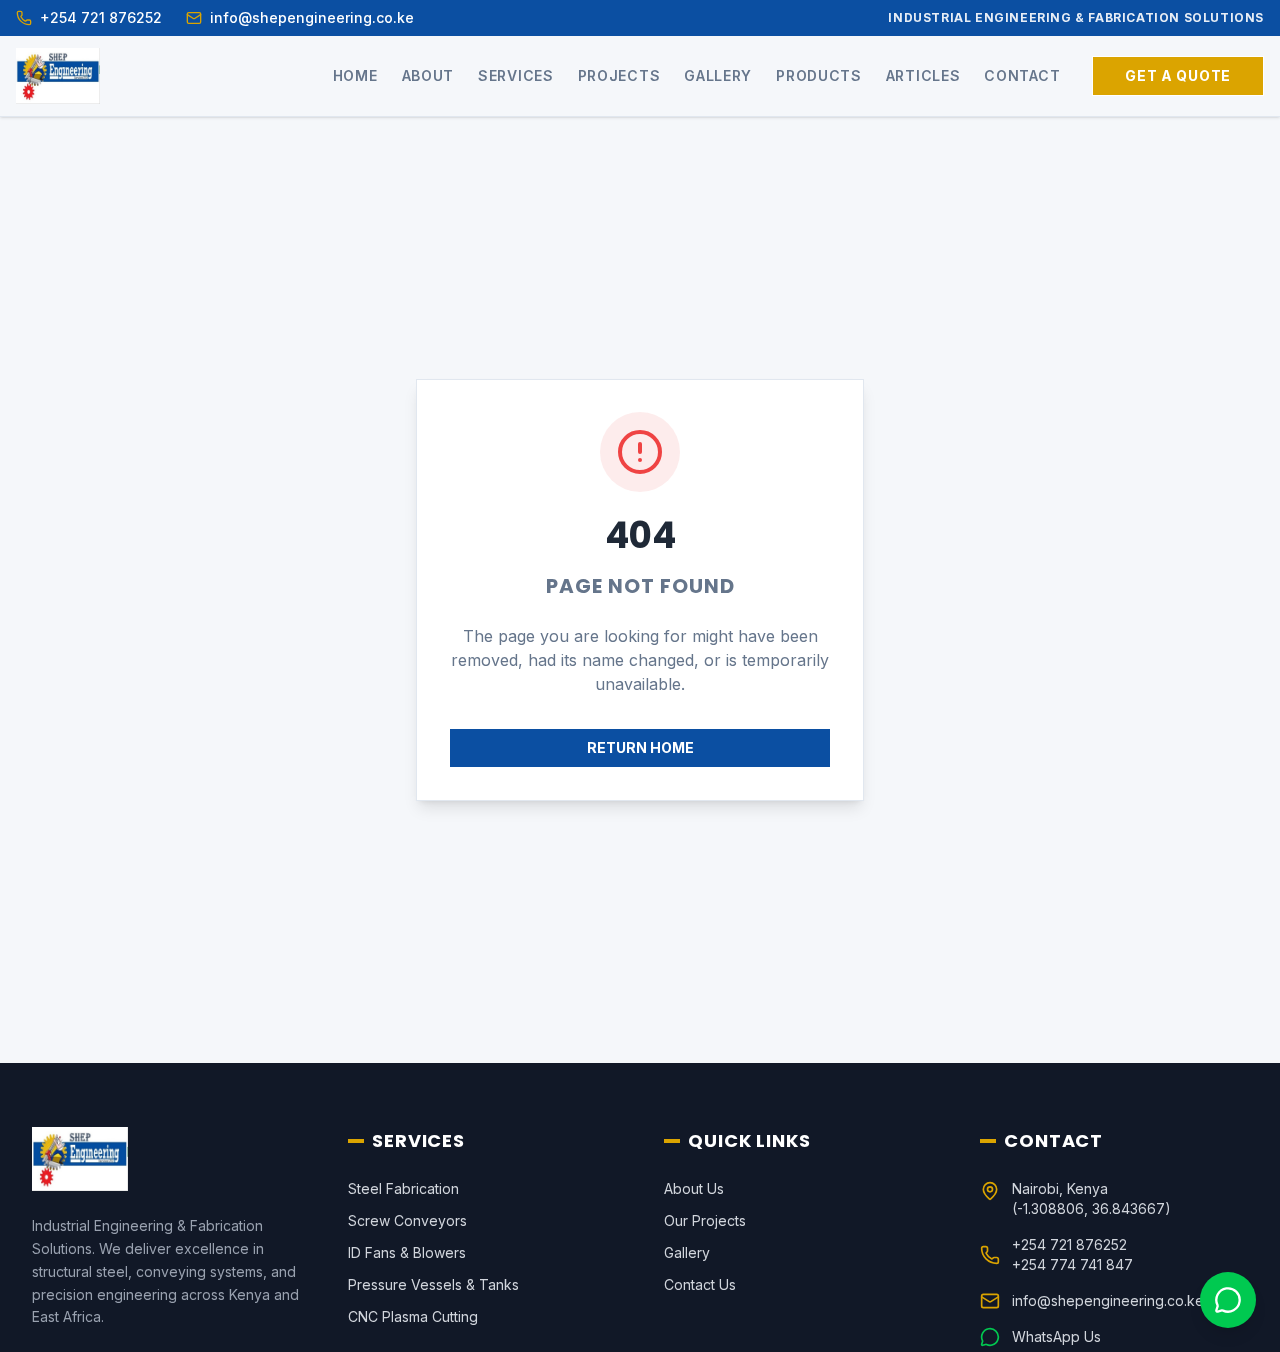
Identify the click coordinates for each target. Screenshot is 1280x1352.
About (428, 75)
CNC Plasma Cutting (413, 1316)
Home (355, 75)
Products (819, 75)
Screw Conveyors (407, 1220)
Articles (923, 75)
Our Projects (705, 1220)
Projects (619, 75)
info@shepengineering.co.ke (1108, 1300)
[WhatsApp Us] (1228, 1300)
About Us (694, 1188)
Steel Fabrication (403, 1188)
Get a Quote (1178, 75)
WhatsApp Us (1056, 1336)
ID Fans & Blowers (407, 1252)
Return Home (640, 747)
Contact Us (700, 1284)
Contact (1022, 75)
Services (516, 75)
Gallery (718, 75)
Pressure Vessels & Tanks (433, 1284)
